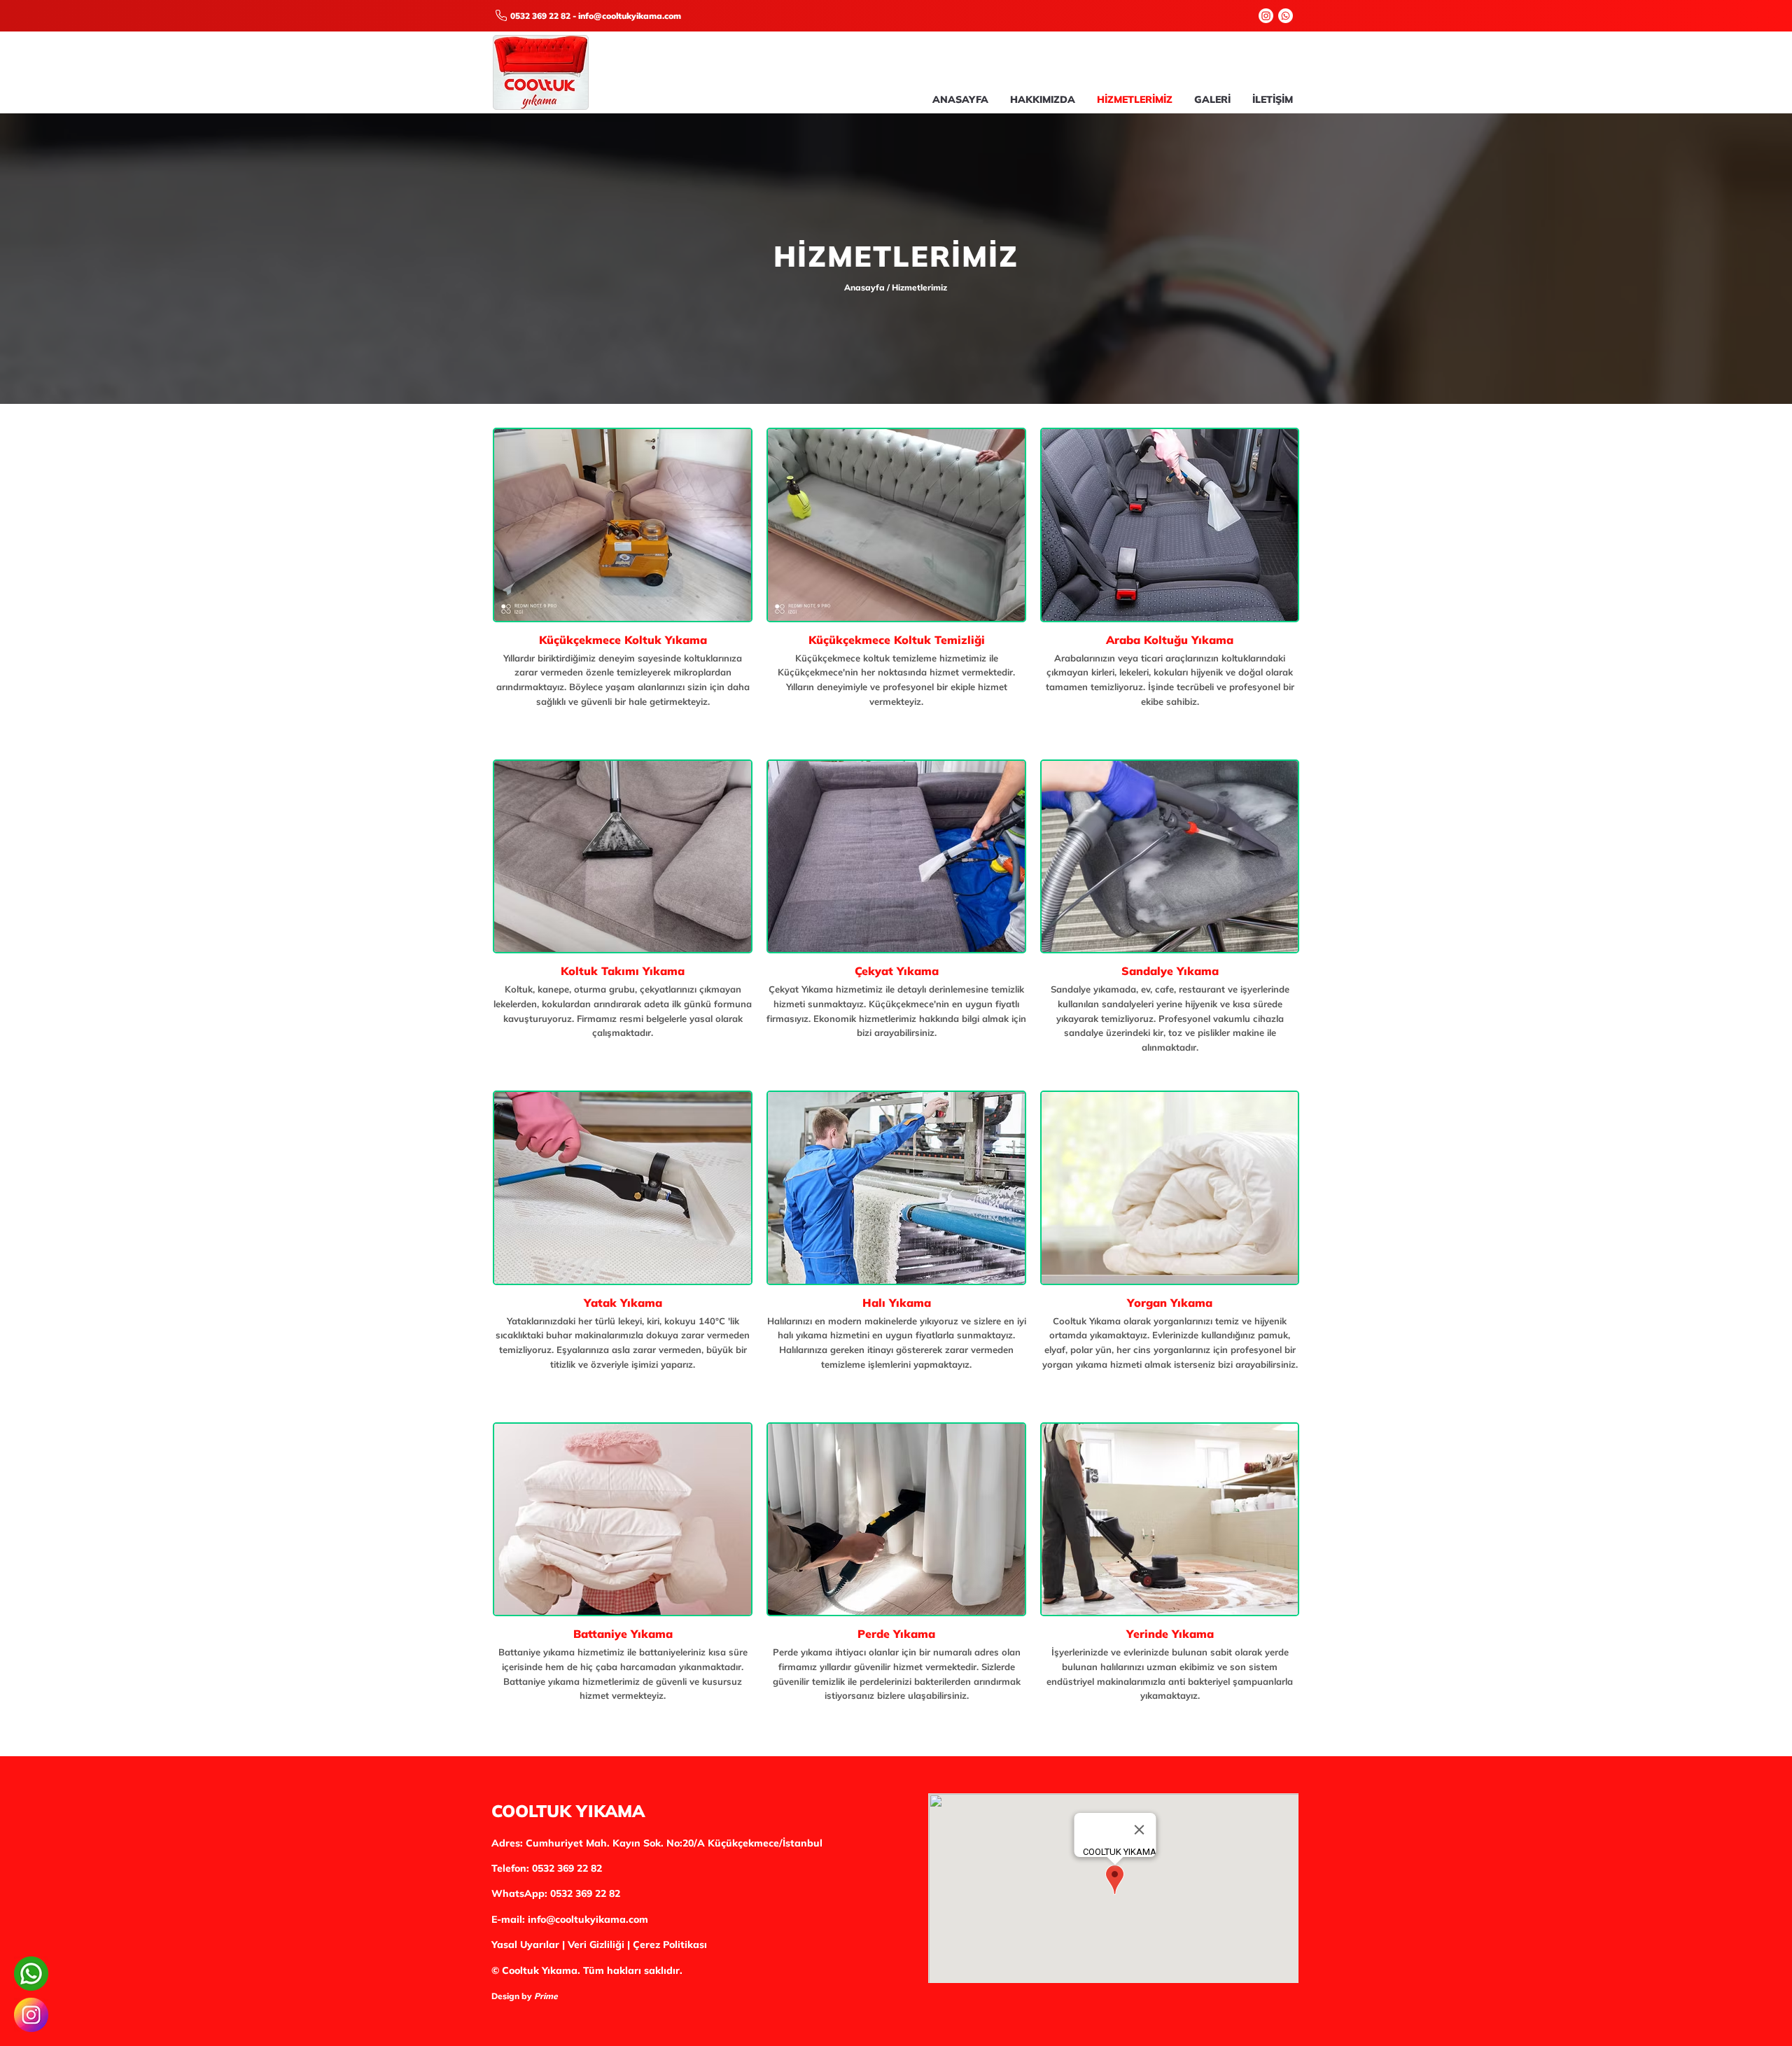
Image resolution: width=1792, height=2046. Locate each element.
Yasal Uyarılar (525, 1945)
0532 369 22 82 (540, 16)
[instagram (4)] (31, 2015)
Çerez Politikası (670, 1945)
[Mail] (501, 15)
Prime (546, 1996)
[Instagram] (1266, 16)
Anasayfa (866, 287)
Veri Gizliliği (596, 1945)
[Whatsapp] (1286, 16)
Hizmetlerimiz (919, 287)
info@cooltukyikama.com (630, 16)
